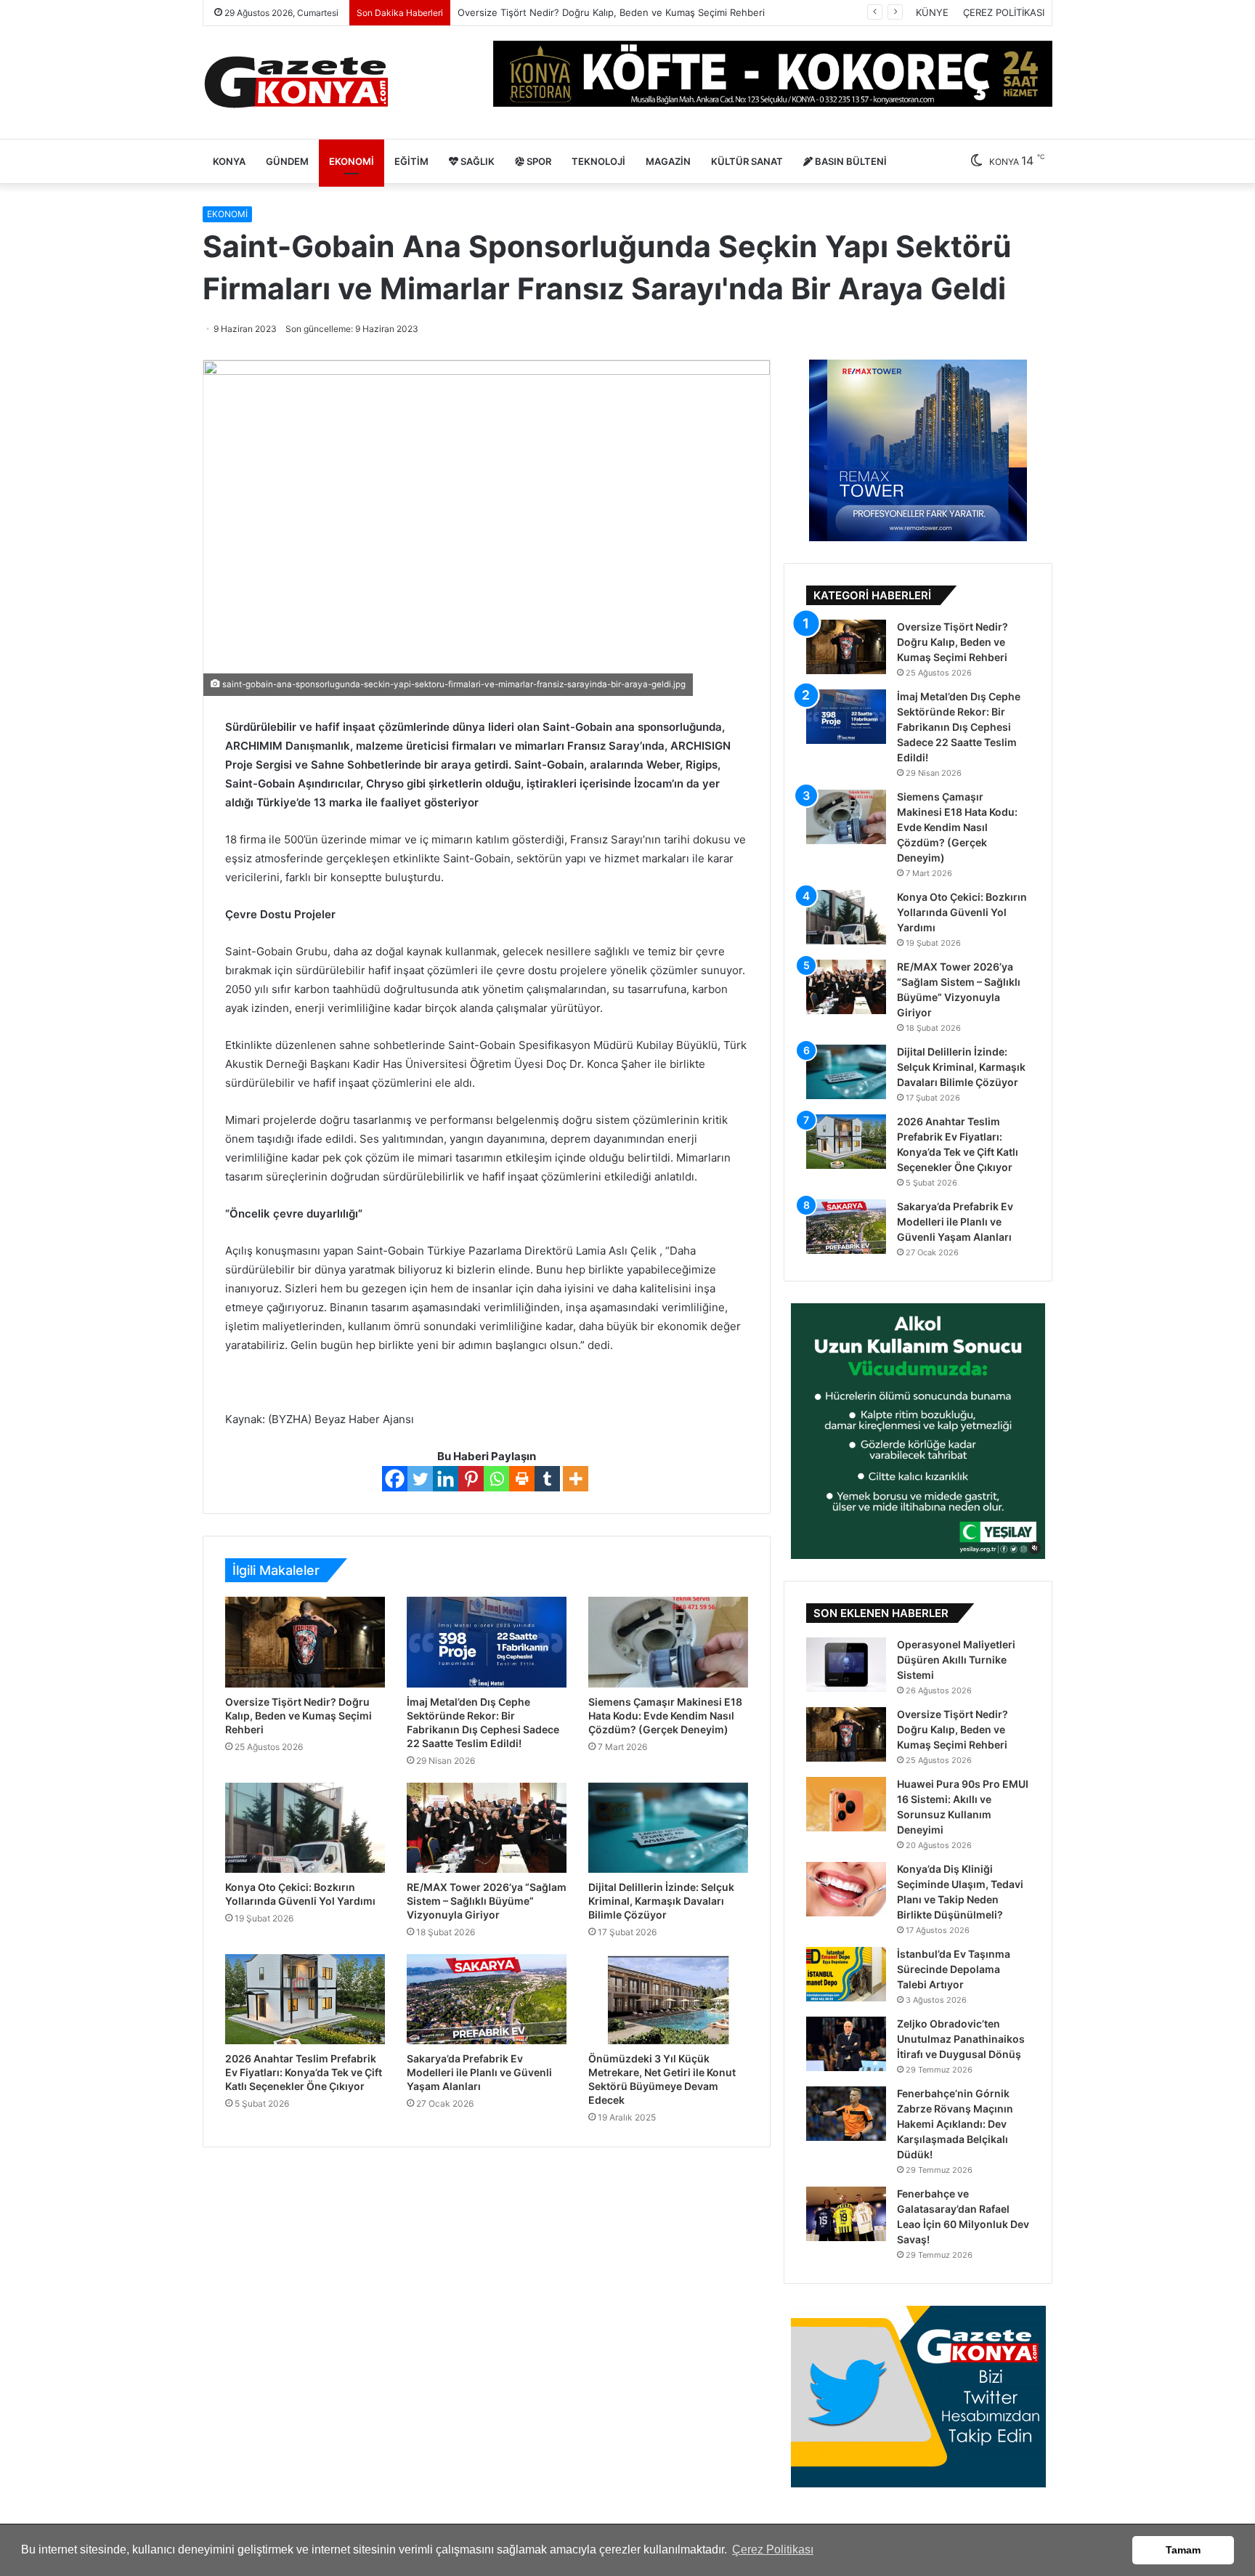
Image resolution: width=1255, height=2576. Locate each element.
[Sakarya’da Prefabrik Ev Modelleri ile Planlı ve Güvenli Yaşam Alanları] (487, 1999)
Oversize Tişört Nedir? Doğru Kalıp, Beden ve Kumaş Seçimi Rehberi (298, 1716)
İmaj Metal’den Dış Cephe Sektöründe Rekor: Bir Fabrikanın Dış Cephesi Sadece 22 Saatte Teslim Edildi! (959, 727)
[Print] (522, 1479)
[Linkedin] (446, 1479)
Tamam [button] (1183, 2550)
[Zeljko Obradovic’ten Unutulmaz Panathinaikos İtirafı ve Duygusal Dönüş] (846, 2044)
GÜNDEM (287, 161)
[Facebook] (395, 1479)
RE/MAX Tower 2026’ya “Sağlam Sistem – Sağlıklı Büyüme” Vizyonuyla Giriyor (487, 1901)
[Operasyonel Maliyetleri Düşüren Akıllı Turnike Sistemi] (846, 1665)
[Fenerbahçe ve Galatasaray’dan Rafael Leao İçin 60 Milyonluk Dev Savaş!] (846, 2214)
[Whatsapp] (496, 1479)
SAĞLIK (476, 161)
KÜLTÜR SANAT (747, 161)
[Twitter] (420, 1479)
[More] (576, 1479)
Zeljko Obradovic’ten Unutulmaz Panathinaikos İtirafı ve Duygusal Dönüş (961, 2039)
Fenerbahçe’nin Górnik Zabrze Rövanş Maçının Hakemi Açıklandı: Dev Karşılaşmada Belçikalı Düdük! (955, 2124)
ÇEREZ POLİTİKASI (1004, 12)
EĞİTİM (411, 161)
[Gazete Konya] (295, 82)
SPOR (538, 161)
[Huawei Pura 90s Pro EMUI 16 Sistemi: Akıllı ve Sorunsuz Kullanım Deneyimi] (846, 1804)
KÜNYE (932, 12)
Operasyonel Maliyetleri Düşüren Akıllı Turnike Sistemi (956, 1660)
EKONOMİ (352, 161)
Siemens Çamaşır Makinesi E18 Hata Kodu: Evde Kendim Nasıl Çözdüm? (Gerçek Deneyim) (665, 1716)
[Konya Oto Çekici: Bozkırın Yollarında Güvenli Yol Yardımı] (305, 1828)
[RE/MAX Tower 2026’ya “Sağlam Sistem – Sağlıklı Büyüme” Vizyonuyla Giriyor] (487, 1828)
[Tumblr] (547, 1479)
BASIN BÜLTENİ (850, 161)
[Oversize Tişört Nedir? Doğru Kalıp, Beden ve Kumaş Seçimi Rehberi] (305, 1642)
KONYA (229, 161)
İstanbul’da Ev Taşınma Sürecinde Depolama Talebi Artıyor (954, 1969)
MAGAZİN (668, 161)
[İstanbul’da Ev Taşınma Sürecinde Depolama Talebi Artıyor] (846, 1974)
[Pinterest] (471, 1479)
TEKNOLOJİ (598, 161)
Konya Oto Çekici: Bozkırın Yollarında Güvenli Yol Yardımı (962, 912)
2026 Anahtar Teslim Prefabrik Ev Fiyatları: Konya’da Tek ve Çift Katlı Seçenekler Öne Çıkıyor (304, 2072)
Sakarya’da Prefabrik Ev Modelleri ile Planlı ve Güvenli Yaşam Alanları (479, 2072)
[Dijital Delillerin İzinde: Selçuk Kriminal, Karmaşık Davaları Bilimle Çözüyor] (668, 1828)
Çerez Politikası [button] (773, 2549)
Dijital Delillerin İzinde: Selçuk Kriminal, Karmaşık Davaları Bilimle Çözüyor (661, 1901)
